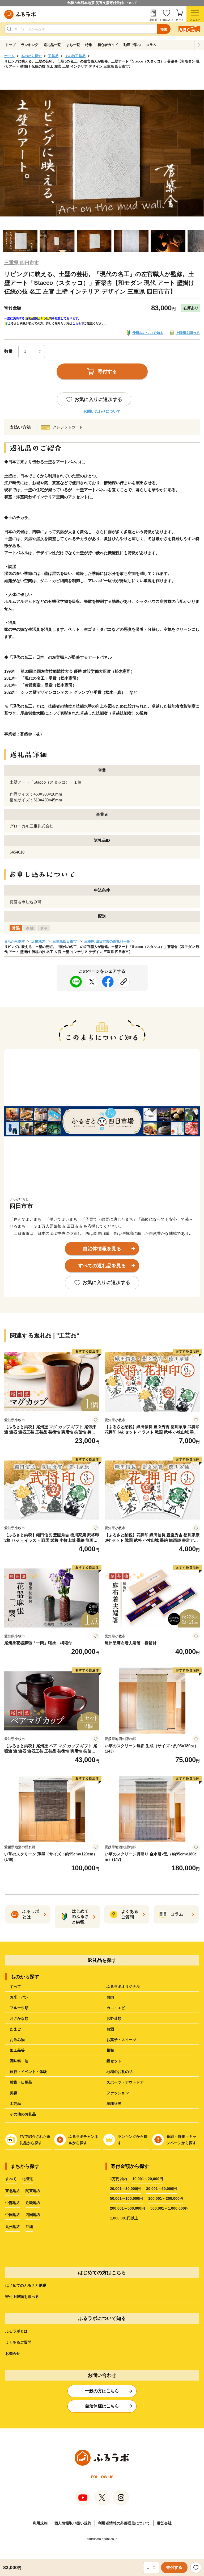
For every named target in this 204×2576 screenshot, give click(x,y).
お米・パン (19, 1997)
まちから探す (15, 941)
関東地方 (33, 2191)
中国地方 (13, 2215)
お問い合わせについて (102, 411)
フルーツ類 (19, 2008)
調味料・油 (19, 2061)
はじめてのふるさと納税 (26, 2285)
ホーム (9, 56)
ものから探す (31, 56)
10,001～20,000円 (148, 2179)
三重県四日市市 (65, 941)
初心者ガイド (108, 45)
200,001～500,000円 (127, 2208)
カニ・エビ (116, 2008)
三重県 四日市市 (22, 263)
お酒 (110, 2029)
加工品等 (17, 2050)
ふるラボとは (16, 2331)
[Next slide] (199, 45)
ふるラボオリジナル (123, 1987)
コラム (151, 45)
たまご (15, 2029)
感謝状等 (114, 2104)
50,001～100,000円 (126, 2198)
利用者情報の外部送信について (124, 2523)
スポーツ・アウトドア (125, 2082)
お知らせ (13, 2353)
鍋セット (114, 2061)
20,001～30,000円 (125, 2189)
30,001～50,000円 (161, 2189)
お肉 (110, 1997)
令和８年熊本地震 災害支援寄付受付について (102, 3)
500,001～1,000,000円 (169, 2208)
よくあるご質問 (18, 2342)
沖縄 (29, 2227)
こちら (77, 323)
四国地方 (33, 2215)
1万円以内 (118, 2179)
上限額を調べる (188, 333)
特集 (89, 45)
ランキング (30, 45)
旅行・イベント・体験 (28, 2072)
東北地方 (13, 2191)
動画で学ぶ (132, 45)
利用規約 (40, 2523)
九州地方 (13, 2227)
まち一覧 (73, 45)
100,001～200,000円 (166, 2198)
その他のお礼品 (23, 2114)
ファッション (118, 2093)
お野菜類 (114, 2018)
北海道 (27, 2179)
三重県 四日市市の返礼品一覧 (107, 941)
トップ (10, 45)
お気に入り (167, 20)
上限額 (153, 20)
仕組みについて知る (148, 333)
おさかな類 (19, 2018)
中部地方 (13, 2203)
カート (180, 20)
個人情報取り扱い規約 (73, 2523)
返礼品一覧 (52, 45)
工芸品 (53, 56)
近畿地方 (38, 941)
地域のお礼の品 (120, 2072)
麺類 (110, 2050)
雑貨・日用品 (21, 2082)
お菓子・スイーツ (121, 2040)
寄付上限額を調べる (22, 2297)
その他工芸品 (75, 56)
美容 (14, 2093)
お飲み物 (17, 2040)
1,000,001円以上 (124, 2218)
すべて (15, 1987)
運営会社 (164, 2523)
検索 (164, 29)
